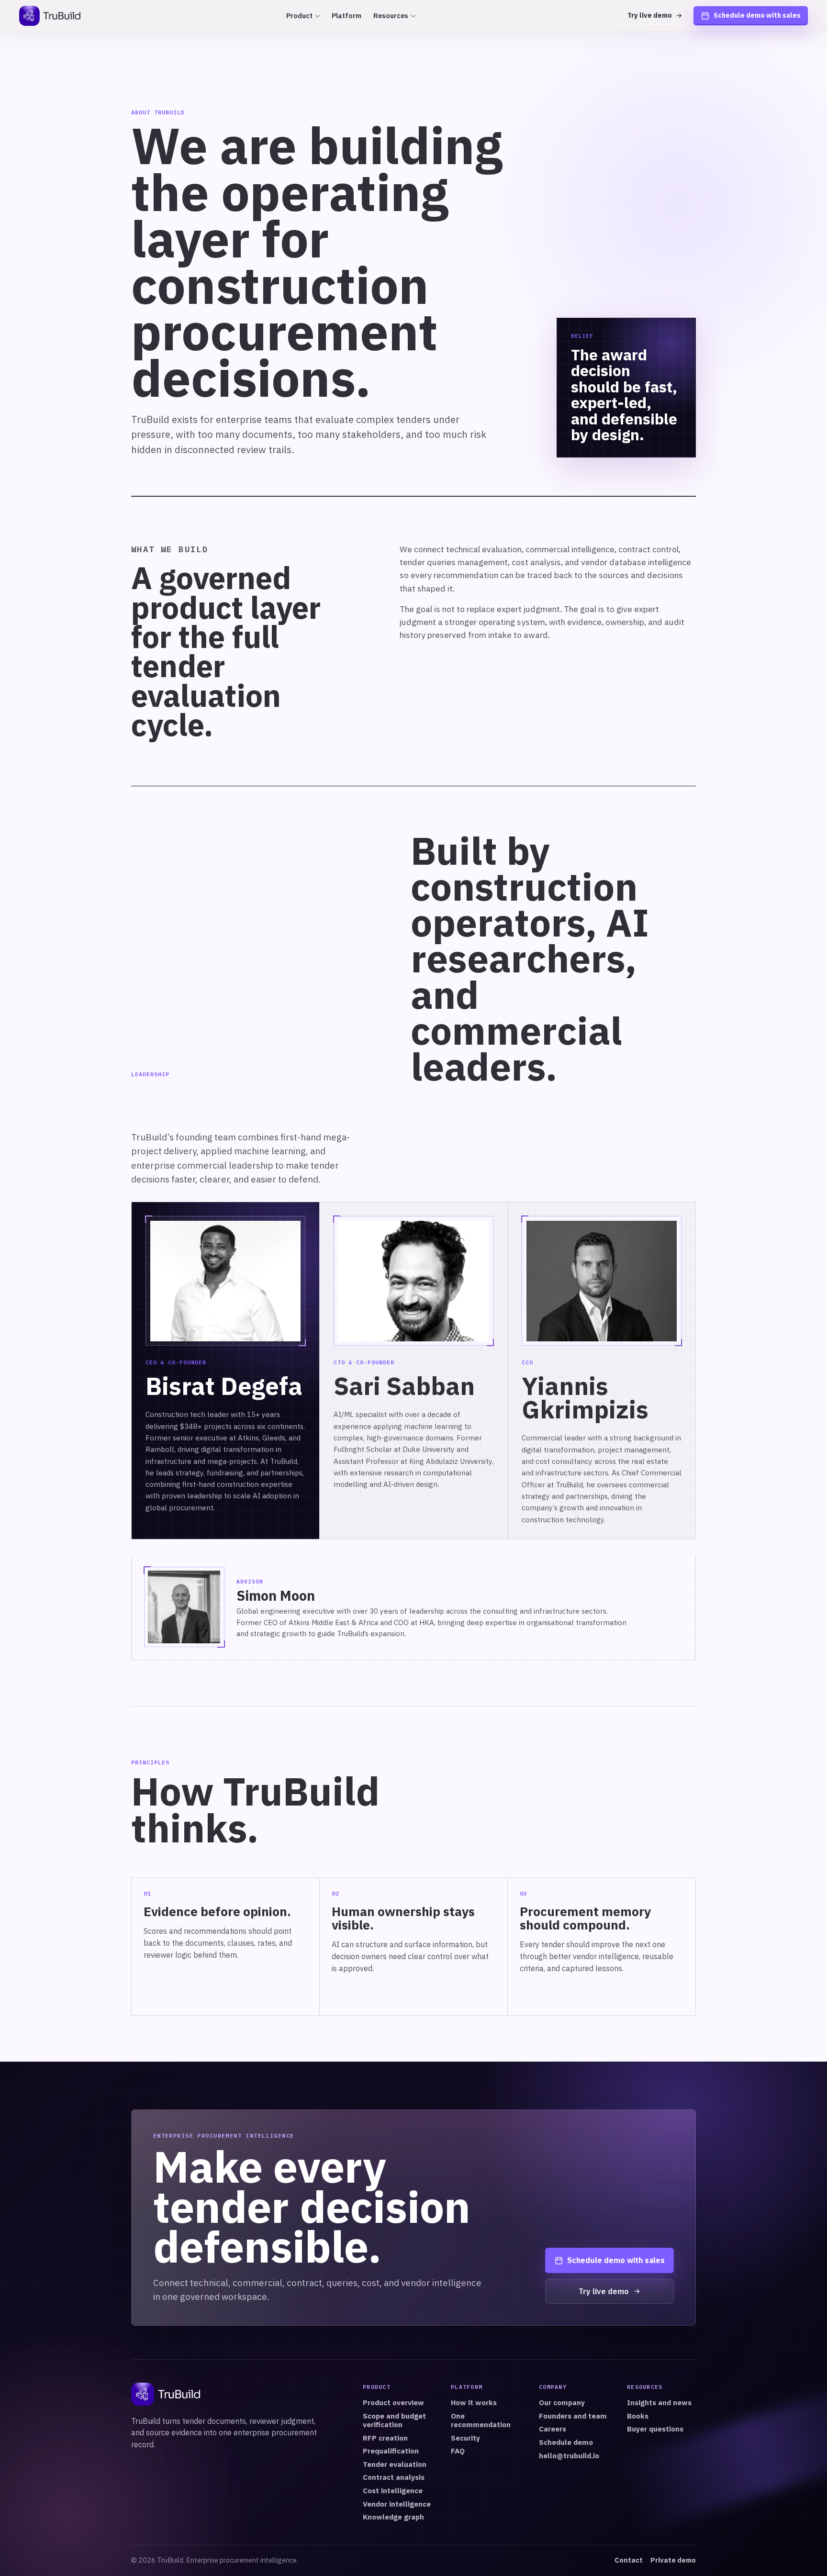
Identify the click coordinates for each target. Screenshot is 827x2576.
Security (465, 2438)
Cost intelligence (393, 2491)
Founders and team (573, 2416)
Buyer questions (655, 2429)
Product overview (393, 2403)
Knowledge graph (393, 2517)
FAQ (458, 2451)
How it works (474, 2403)
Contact (629, 2560)
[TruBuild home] (50, 16)
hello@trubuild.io (569, 2456)
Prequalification (391, 2451)
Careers (553, 2429)
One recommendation (481, 2420)
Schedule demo (566, 2442)
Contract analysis (394, 2477)
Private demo (673, 2560)
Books (638, 2416)
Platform (346, 16)
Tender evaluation (395, 2464)
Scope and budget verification (394, 2420)
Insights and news (659, 2403)
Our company (562, 2403)
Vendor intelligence (397, 2504)
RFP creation (385, 2438)
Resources (391, 16)
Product (299, 16)
